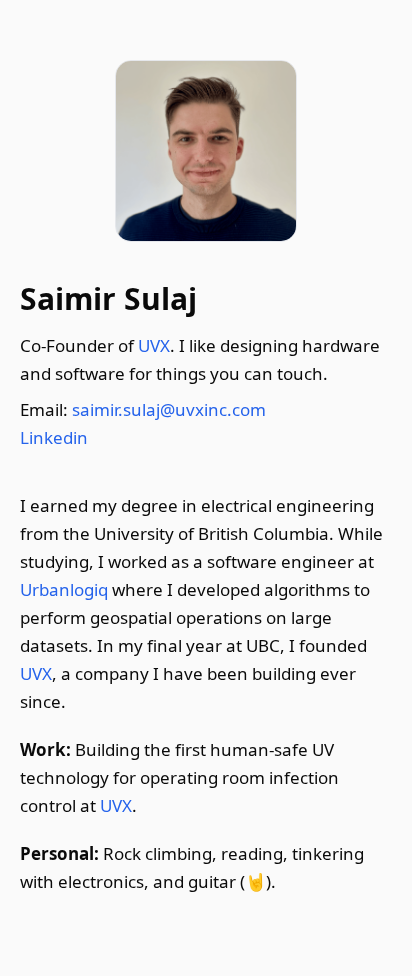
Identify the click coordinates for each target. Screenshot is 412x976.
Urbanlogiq (64, 589)
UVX (154, 345)
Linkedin (54, 437)
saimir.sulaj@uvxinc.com (169, 409)
